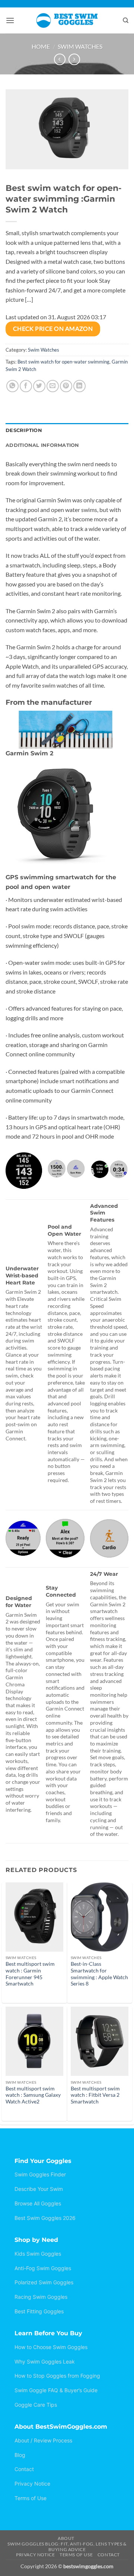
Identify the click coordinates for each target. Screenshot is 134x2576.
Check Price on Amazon (53, 329)
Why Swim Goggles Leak (45, 2361)
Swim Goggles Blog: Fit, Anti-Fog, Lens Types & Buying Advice (67, 2547)
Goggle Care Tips (36, 2405)
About (66, 2538)
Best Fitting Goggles (39, 2311)
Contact (24, 2469)
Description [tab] (24, 430)
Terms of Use (31, 2498)
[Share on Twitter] (39, 386)
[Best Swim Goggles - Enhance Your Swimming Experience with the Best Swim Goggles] (67, 20)
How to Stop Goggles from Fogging (57, 2376)
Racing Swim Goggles (41, 2297)
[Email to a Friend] (53, 386)
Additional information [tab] (42, 445)
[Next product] (60, 59)
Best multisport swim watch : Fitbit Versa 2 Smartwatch (95, 2095)
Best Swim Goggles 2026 (45, 2218)
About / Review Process (43, 2440)
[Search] (126, 20)
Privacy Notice (32, 2484)
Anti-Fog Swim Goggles (43, 2268)
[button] (10, 20)
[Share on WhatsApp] (12, 386)
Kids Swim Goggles (38, 2254)
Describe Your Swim (39, 2189)
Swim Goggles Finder (40, 2174)
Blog (20, 2455)
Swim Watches (80, 46)
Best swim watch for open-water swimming (63, 362)
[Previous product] (74, 59)
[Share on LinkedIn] (79, 386)
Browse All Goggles (38, 2203)
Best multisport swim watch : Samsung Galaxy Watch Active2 (33, 2095)
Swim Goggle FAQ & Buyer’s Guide (56, 2390)
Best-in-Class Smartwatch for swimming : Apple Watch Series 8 (99, 1974)
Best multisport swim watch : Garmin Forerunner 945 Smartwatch (30, 1974)
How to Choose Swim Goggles (51, 2347)
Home (41, 46)
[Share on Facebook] (26, 386)
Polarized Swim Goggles (44, 2282)
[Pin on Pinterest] (66, 386)
